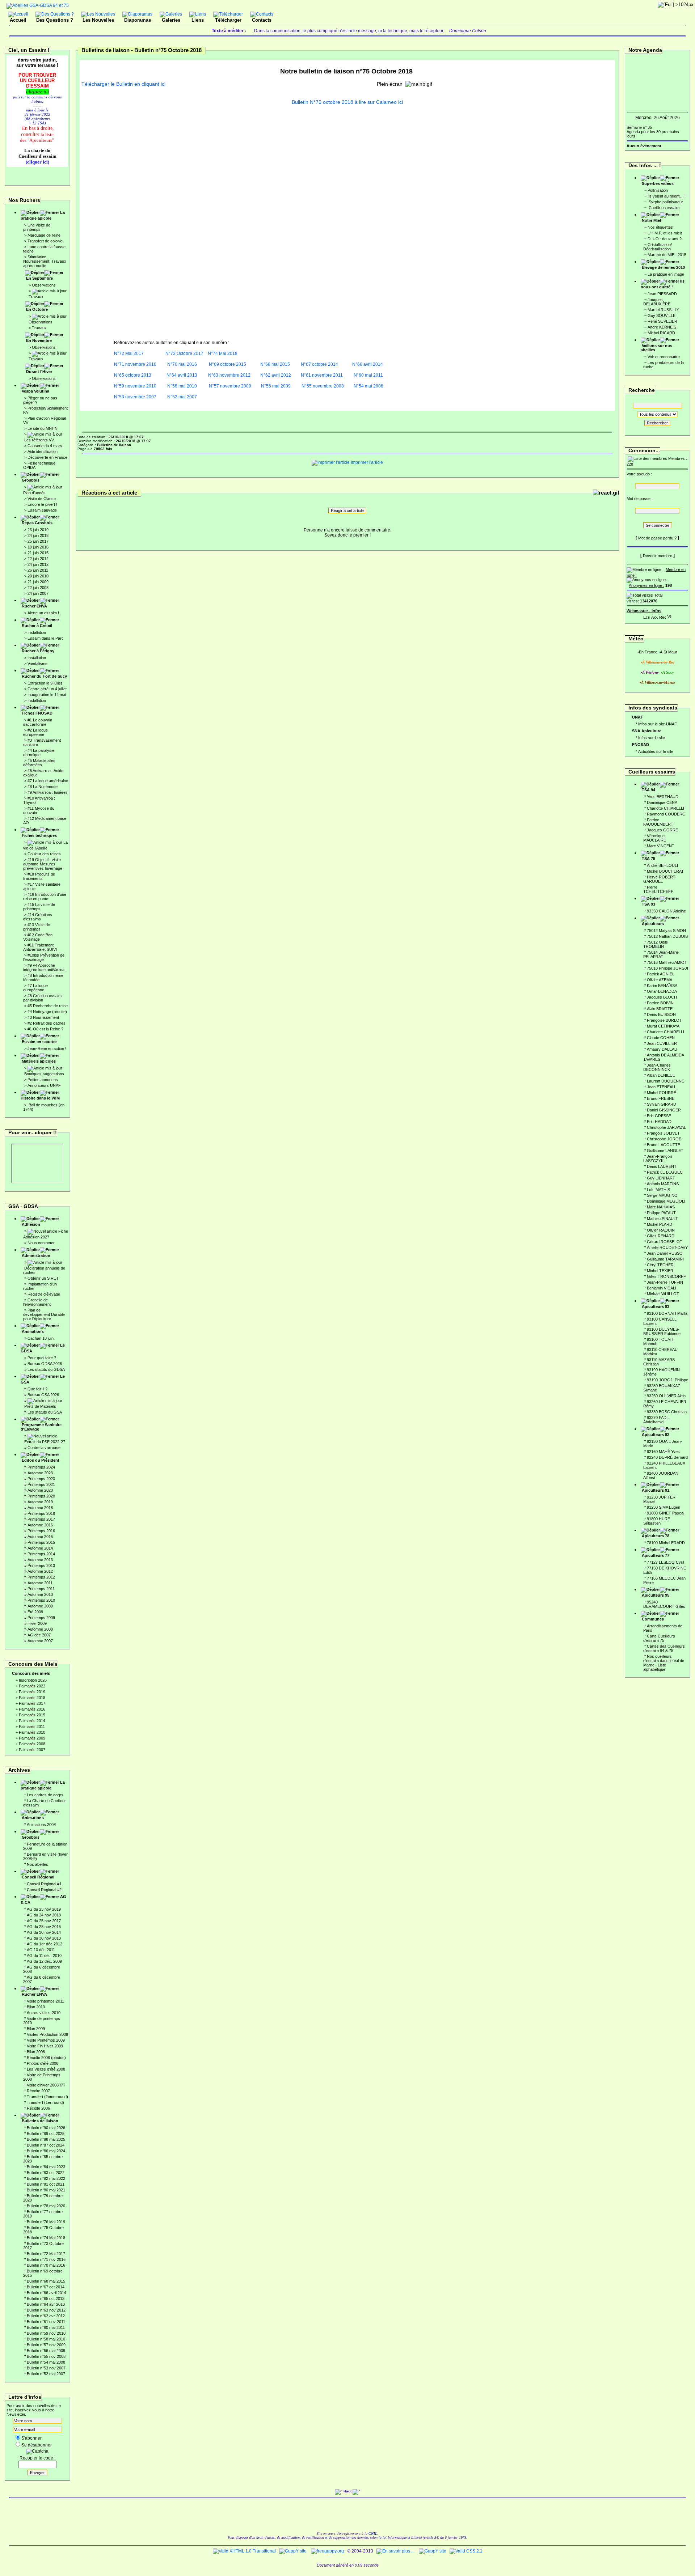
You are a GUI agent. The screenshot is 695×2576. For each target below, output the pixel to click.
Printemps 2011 (41, 1589)
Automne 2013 (40, 1560)
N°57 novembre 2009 (230, 386)
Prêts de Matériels (40, 1406)
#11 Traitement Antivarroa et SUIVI (40, 947)
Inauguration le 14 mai (47, 695)
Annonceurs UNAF (44, 1085)
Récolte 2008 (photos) (46, 2058)
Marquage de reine (44, 235)
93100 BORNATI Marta (667, 1313)
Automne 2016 (40, 1525)
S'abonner (31, 2438)
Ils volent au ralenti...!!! (667, 196)
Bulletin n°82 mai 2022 (46, 2178)
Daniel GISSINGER (664, 1110)
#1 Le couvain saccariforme (38, 722)
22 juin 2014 (38, 559)
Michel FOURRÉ (662, 1093)
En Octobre (37, 309)
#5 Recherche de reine (48, 1006)
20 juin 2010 (38, 576)
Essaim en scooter (39, 1042)
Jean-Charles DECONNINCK (657, 1067)
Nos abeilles (37, 1864)
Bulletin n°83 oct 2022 (46, 2173)
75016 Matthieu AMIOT (667, 962)
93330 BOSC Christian (667, 1412)
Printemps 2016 (41, 1531)
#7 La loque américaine (48, 781)
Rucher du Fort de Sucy (44, 676)
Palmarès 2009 (32, 1738)
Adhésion (31, 1224)
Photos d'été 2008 (43, 2063)
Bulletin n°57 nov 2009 (46, 2345)
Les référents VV (39, 440)
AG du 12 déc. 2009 (44, 1961)
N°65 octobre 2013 (133, 375)
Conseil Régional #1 (44, 1884)
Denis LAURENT (662, 1166)
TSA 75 (648, 859)
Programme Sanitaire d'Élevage (41, 1427)
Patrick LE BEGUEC (665, 1172)
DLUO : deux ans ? (665, 239)
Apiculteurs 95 (656, 1595)
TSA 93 (648, 904)
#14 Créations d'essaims (38, 917)
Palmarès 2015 (32, 1715)
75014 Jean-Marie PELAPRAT (661, 954)
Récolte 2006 (38, 2108)
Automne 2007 (40, 1641)
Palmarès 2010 (32, 1732)
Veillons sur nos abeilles (656, 348)
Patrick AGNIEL (661, 974)
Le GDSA (43, 1348)
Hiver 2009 (37, 1623)
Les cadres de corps (45, 1795)
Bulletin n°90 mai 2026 (46, 2128)
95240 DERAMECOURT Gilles (664, 1604)
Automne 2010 (40, 1594)
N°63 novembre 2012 (229, 375)
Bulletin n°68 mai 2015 (46, 2281)
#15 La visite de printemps (39, 907)
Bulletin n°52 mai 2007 (46, 2374)
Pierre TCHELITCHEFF (658, 889)
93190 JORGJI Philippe (667, 1380)
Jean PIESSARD (662, 294)
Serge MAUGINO (662, 1195)
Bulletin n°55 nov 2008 (46, 2356)
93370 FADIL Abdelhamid (656, 1420)
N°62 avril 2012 (276, 375)
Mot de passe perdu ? (657, 538)
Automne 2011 (40, 1583)
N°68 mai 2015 (275, 364)
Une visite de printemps (37, 227)
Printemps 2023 (41, 1479)
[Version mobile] (669, 616)
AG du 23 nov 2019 (44, 1909)
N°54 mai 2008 (368, 386)
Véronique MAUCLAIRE (655, 838)
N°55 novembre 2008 (323, 386)
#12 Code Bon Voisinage (38, 937)
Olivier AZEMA (660, 980)
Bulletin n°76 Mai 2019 (46, 2222)
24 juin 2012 (38, 564)
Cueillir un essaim (664, 208)
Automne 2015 (40, 1537)
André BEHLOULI (662, 865)
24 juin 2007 (38, 593)
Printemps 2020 (41, 1496)
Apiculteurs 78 (656, 1536)
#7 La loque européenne (35, 988)
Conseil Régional (38, 1877)
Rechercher (657, 423)
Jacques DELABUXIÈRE (657, 302)
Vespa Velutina (35, 391)
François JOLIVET (663, 1133)
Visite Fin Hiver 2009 (45, 2046)
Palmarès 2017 (32, 1703)
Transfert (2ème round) (47, 2097)
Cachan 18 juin (41, 1338)
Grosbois (31, 480)
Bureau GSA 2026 (43, 1395)
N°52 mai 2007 (182, 397)
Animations (33, 1331)
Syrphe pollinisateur (665, 202)
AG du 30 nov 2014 (44, 1932)
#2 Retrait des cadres (47, 1023)
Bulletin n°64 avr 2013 (46, 2304)
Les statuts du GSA (45, 1412)
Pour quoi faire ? (42, 1358)
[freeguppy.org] (328, 2551)
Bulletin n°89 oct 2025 (46, 2134)
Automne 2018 (40, 1508)
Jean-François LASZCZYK (658, 1158)
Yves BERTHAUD (663, 797)
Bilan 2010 (36, 2007)
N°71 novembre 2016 (135, 364)
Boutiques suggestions (44, 1074)
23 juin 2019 (38, 530)
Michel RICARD (661, 333)
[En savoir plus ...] (396, 2551)
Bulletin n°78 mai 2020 (46, 2206)
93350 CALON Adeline (666, 911)
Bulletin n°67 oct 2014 (46, 2287)
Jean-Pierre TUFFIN (665, 1282)
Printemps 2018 (41, 1513)
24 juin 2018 (38, 535)
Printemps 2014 (41, 1554)
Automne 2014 (40, 1548)
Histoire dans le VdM (40, 1098)
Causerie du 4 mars (45, 446)
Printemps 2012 (41, 1577)
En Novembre (39, 340)
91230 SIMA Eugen (664, 1507)
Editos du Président (41, 1460)
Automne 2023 (40, 1473)
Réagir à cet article (347, 510)
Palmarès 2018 (32, 1698)
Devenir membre (658, 556)
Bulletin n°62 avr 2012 (46, 2316)
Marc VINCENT (661, 846)
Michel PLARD (660, 1224)
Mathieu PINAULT (662, 1219)
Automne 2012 (40, 1571)
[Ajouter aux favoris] (654, 616)
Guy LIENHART (661, 1178)
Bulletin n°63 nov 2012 (46, 2310)
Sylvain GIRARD (662, 1104)
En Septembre (39, 278)
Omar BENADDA (662, 991)
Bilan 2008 (36, 2052)
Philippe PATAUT (661, 1213)
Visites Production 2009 (47, 2034)
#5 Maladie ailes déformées (39, 763)
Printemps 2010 (41, 1600)
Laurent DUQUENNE (665, 1081)
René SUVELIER (662, 321)
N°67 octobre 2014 (319, 364)
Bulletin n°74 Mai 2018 (46, 2238)
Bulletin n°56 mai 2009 (46, 2351)
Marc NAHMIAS (661, 1207)
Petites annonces (43, 1080)
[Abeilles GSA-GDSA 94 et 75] (38, 5)
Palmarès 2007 (32, 1750)
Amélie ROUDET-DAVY (667, 1247)
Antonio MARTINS (663, 1184)
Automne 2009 (40, 1606)
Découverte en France (47, 457)
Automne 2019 (40, 1502)
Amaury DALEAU (662, 1049)
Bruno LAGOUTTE (664, 1145)
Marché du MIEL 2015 (667, 255)
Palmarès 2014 (32, 1721)
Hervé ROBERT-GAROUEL (660, 879)
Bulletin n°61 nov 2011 (46, 2322)
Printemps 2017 (41, 1519)
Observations (44, 285)
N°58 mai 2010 (182, 386)
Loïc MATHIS (658, 1190)
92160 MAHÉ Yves (663, 1452)
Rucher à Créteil (37, 626)
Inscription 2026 (33, 1680)
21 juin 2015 (38, 553)
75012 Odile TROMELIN (656, 944)
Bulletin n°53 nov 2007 (46, 2368)
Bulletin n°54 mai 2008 (46, 2362)
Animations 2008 (41, 1825)
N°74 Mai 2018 (223, 353)
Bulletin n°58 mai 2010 (46, 2339)
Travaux (36, 297)
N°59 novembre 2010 (135, 386)
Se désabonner (37, 2445)
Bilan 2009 (36, 2029)
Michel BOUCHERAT (665, 871)
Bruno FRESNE (661, 1098)
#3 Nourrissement (43, 1017)
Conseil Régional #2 (44, 1890)
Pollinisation (658, 190)
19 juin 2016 (38, 547)
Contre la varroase (44, 1448)
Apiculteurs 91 (656, 1490)
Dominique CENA (662, 802)
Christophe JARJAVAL (666, 1127)
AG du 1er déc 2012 (45, 1944)
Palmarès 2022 (32, 1686)
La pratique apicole (43, 215)
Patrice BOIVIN (660, 1003)
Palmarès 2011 (32, 1726)
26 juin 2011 (38, 570)
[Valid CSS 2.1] (466, 2551)
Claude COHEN (661, 1038)
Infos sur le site (652, 738)
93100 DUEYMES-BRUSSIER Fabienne (662, 1331)
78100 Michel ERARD (666, 1543)
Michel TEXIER (660, 1271)
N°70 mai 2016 (182, 364)
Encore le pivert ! (42, 504)
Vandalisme (37, 664)
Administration (36, 1255)
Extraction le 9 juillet (45, 683)
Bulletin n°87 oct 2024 (46, 2145)
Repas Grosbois (37, 523)
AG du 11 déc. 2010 (44, 1956)
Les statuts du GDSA (46, 1369)
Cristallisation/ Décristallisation (658, 247)
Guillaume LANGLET (665, 1151)
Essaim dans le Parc (46, 638)
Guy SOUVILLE (662, 315)
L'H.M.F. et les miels (665, 233)
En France (648, 652)
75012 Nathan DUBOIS (667, 936)
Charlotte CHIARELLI (665, 808)
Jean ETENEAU (661, 1087)
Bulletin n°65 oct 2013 (46, 2299)
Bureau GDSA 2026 (45, 1364)
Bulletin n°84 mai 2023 (46, 2167)
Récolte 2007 (38, 2091)
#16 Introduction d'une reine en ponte (45, 897)
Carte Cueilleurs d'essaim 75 (659, 1638)
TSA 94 (648, 790)
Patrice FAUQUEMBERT (658, 822)
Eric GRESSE (659, 1116)
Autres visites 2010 (44, 2013)
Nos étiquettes (660, 227)
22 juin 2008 (38, 588)
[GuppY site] (293, 2551)
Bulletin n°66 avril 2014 (47, 2293)
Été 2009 (35, 1612)
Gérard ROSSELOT (665, 1242)
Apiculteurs (653, 924)
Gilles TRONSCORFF (666, 1276)
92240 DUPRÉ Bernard (667, 1457)
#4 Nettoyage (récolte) (47, 1012)
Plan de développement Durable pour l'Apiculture (44, 1314)
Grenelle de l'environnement (37, 1302)
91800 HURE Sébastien (657, 1521)
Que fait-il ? (37, 1389)
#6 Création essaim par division (42, 998)
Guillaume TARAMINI (665, 1259)
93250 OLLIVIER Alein (666, 1396)
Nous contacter (41, 1243)
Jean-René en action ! (47, 1048)
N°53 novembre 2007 (135, 397)
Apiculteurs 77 (656, 1555)
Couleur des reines (44, 854)
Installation (37, 632)
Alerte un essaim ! (43, 613)
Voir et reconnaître (664, 357)
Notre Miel (651, 220)
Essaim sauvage (42, 510)
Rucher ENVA (34, 606)
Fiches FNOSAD (37, 713)
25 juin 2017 (38, 541)
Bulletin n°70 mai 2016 (46, 2265)
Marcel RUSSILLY (663, 310)
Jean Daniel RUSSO (665, 1253)
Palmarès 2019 (32, 1692)
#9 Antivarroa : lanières (48, 792)
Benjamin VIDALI (662, 1288)
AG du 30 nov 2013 (44, 1938)
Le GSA (43, 1379)
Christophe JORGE (664, 1139)
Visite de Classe (42, 499)
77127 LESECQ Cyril (665, 1562)
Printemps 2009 (41, 1618)
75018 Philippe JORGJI (667, 968)
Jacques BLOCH (662, 997)
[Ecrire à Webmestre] (646, 616)
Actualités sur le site (656, 751)
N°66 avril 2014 (368, 364)
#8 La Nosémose (43, 787)
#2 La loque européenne (35, 732)
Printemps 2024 (41, 1467)
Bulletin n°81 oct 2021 (46, 2184)
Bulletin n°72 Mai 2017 (46, 2254)
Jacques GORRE (662, 830)
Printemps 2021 (41, 1484)
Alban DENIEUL (661, 1075)
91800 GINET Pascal (665, 1513)
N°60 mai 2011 (368, 375)
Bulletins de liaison (40, 2121)
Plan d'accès (34, 493)
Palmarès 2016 (32, 1709)
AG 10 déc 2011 (41, 1950)
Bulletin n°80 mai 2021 (46, 2190)
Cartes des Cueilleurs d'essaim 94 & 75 (664, 1648)
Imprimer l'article (366, 462)
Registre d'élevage (44, 1294)
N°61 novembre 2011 (322, 375)
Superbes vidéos (658, 183)
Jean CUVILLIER (662, 1043)
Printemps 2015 (41, 1542)
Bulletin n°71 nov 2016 (46, 2259)
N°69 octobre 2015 (228, 364)
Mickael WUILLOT (663, 1294)
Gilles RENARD (661, 1236)
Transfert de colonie (45, 241)
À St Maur (669, 652)
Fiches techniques (39, 835)
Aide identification (43, 452)
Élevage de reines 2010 (663, 267)
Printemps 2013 (41, 1565)
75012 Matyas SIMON (666, 931)
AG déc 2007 (39, 1635)
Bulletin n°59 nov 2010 (46, 2333)
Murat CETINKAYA (663, 1026)
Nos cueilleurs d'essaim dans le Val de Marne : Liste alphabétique (664, 1663)
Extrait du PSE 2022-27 (45, 1442)
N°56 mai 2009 (276, 386)
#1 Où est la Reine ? (45, 1029)
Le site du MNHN (43, 428)
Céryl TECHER (660, 1265)
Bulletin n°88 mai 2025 (46, 2139)
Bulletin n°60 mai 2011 (46, 2327)
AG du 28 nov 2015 (44, 1927)
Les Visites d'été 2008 (46, 2069)
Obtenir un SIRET (43, 1278)
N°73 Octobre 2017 (184, 353)
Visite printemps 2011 (45, 2001)
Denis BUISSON (661, 1014)
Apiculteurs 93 (656, 1306)
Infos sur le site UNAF (658, 724)
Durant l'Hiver (39, 372)
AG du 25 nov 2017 (44, 1921)
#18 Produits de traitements (39, 876)
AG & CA (43, 1899)
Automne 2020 (40, 1490)
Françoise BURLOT (664, 1020)
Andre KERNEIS (662, 327)
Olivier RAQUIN (661, 1230)
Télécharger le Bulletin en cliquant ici (123, 84)
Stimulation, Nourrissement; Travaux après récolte (45, 261)
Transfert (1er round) (45, 2102)
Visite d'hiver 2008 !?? (46, 2085)
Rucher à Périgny (38, 651)
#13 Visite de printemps (37, 927)
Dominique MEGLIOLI (666, 1201)
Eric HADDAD (659, 1122)
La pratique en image (666, 274)
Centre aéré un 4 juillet (47, 689)
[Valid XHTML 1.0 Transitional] (244, 2551)
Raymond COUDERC (666, 814)
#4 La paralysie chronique (39, 753)
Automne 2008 (40, 1629)
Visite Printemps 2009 (46, 2040)
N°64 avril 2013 (182, 375)
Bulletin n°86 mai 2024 (46, 2151)
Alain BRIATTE (660, 1009)
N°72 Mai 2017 (129, 353)
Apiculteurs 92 (656, 1435)
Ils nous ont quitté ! (663, 284)
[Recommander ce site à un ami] (662, 616)
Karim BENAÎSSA (662, 986)
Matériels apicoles (39, 1061)
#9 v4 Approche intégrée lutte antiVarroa (44, 967)
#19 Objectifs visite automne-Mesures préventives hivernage (43, 864)
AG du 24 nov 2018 (44, 1915)
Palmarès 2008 (32, 1744)
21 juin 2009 (38, 582)
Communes (653, 1619)
